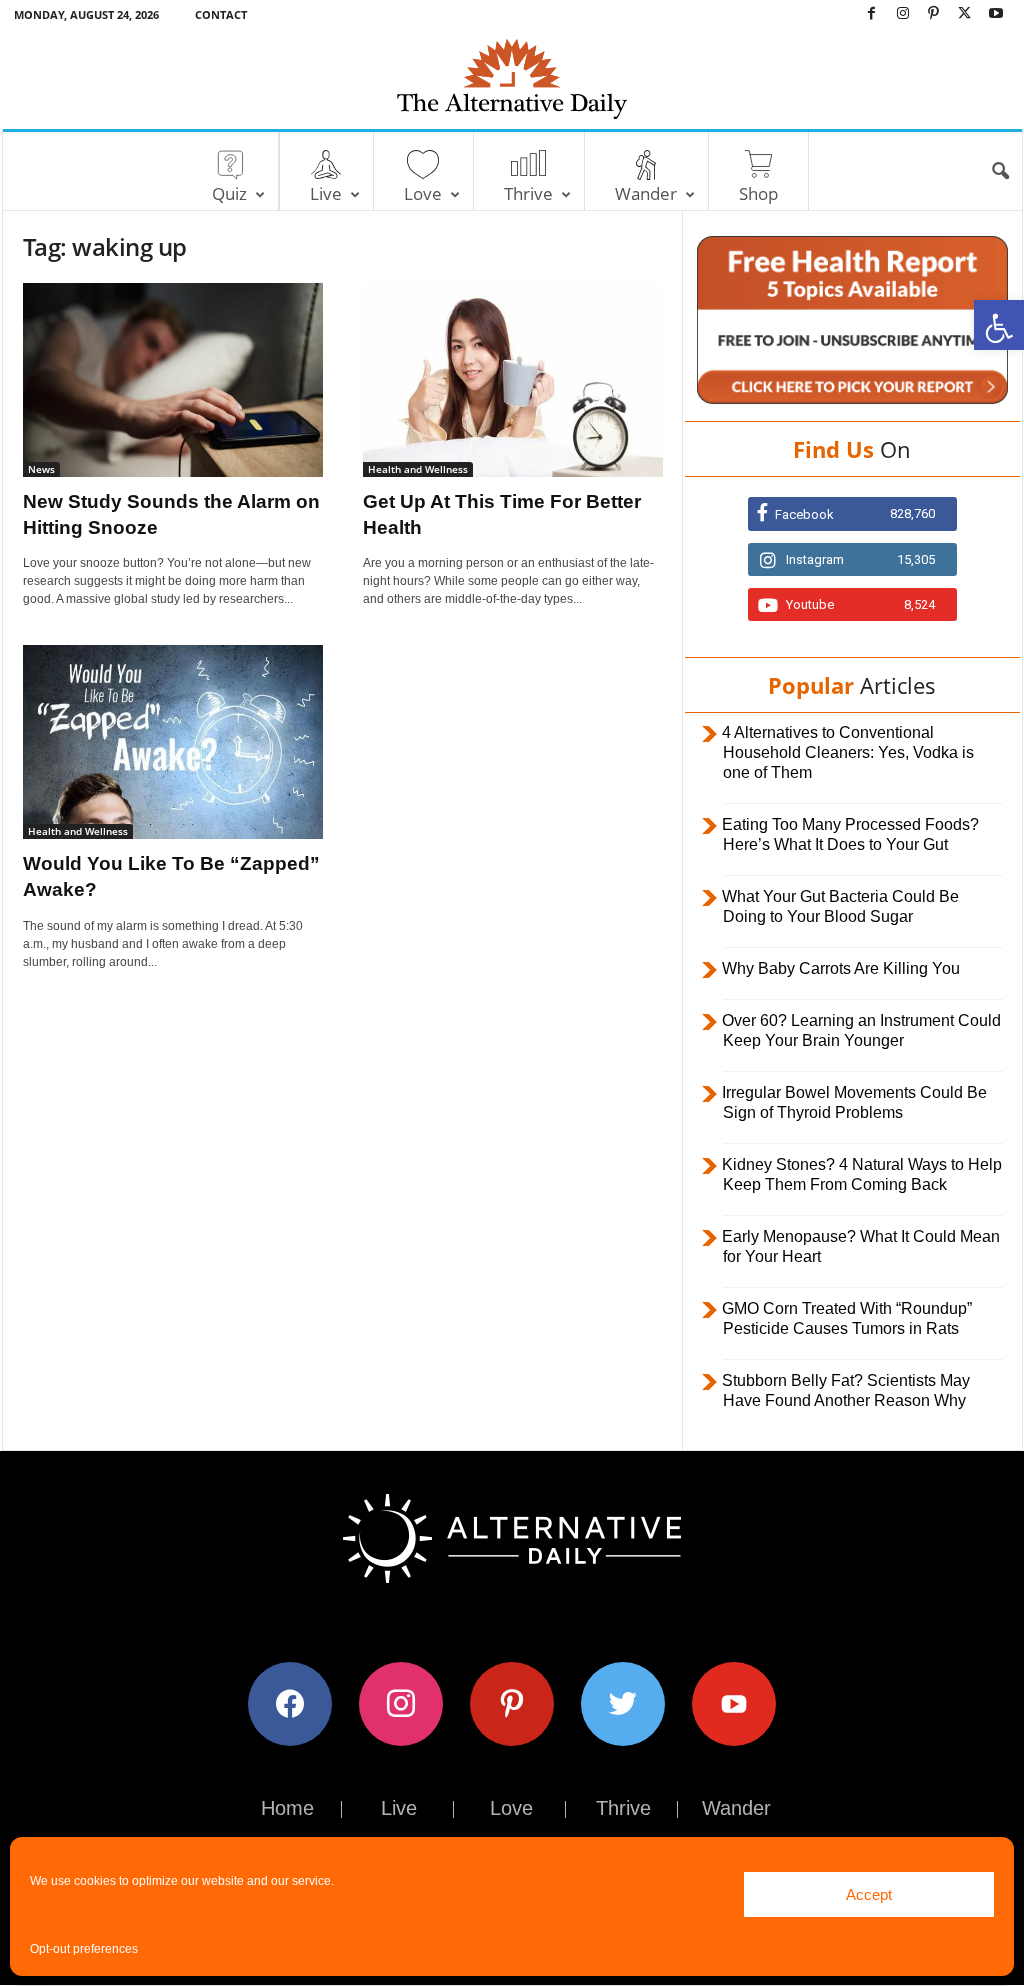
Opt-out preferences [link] (84, 1949)
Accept (869, 1894)
